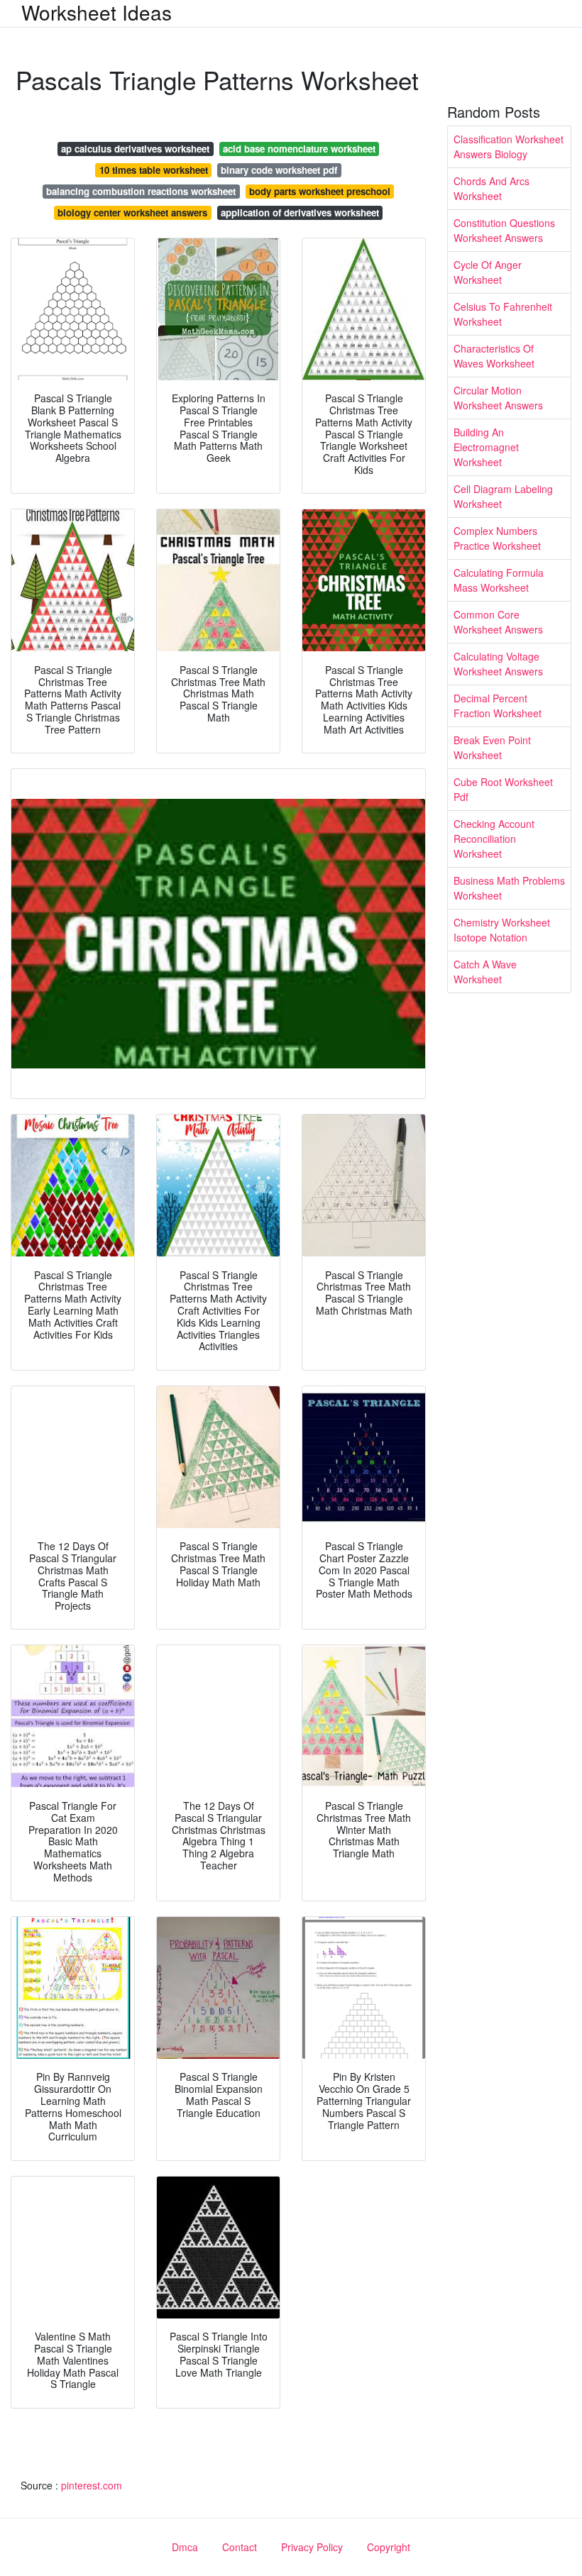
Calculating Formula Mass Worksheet (499, 580)
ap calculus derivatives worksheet (135, 149)
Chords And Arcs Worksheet (492, 188)
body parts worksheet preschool (320, 191)
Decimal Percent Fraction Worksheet (498, 706)
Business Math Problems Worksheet (509, 888)
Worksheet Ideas (97, 12)
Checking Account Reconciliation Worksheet (494, 839)
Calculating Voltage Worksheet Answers (498, 664)
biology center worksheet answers (132, 212)
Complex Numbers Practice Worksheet (497, 538)
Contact (240, 2547)
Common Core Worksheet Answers (498, 622)
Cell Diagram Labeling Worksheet (503, 496)
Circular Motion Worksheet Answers (498, 398)
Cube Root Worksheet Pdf (503, 789)
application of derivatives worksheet (300, 212)
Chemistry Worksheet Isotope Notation (502, 930)
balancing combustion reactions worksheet (141, 191)
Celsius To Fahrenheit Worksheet (503, 314)
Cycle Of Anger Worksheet (488, 272)
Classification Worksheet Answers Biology (509, 147)
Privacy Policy (312, 2547)
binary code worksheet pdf (279, 170)
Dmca (185, 2547)
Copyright (389, 2547)
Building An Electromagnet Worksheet (486, 447)
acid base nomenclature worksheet (299, 149)
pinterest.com (92, 2485)
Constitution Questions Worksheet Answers (504, 230)
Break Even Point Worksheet (492, 747)
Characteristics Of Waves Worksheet (494, 356)
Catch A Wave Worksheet (485, 972)
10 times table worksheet (154, 170)
